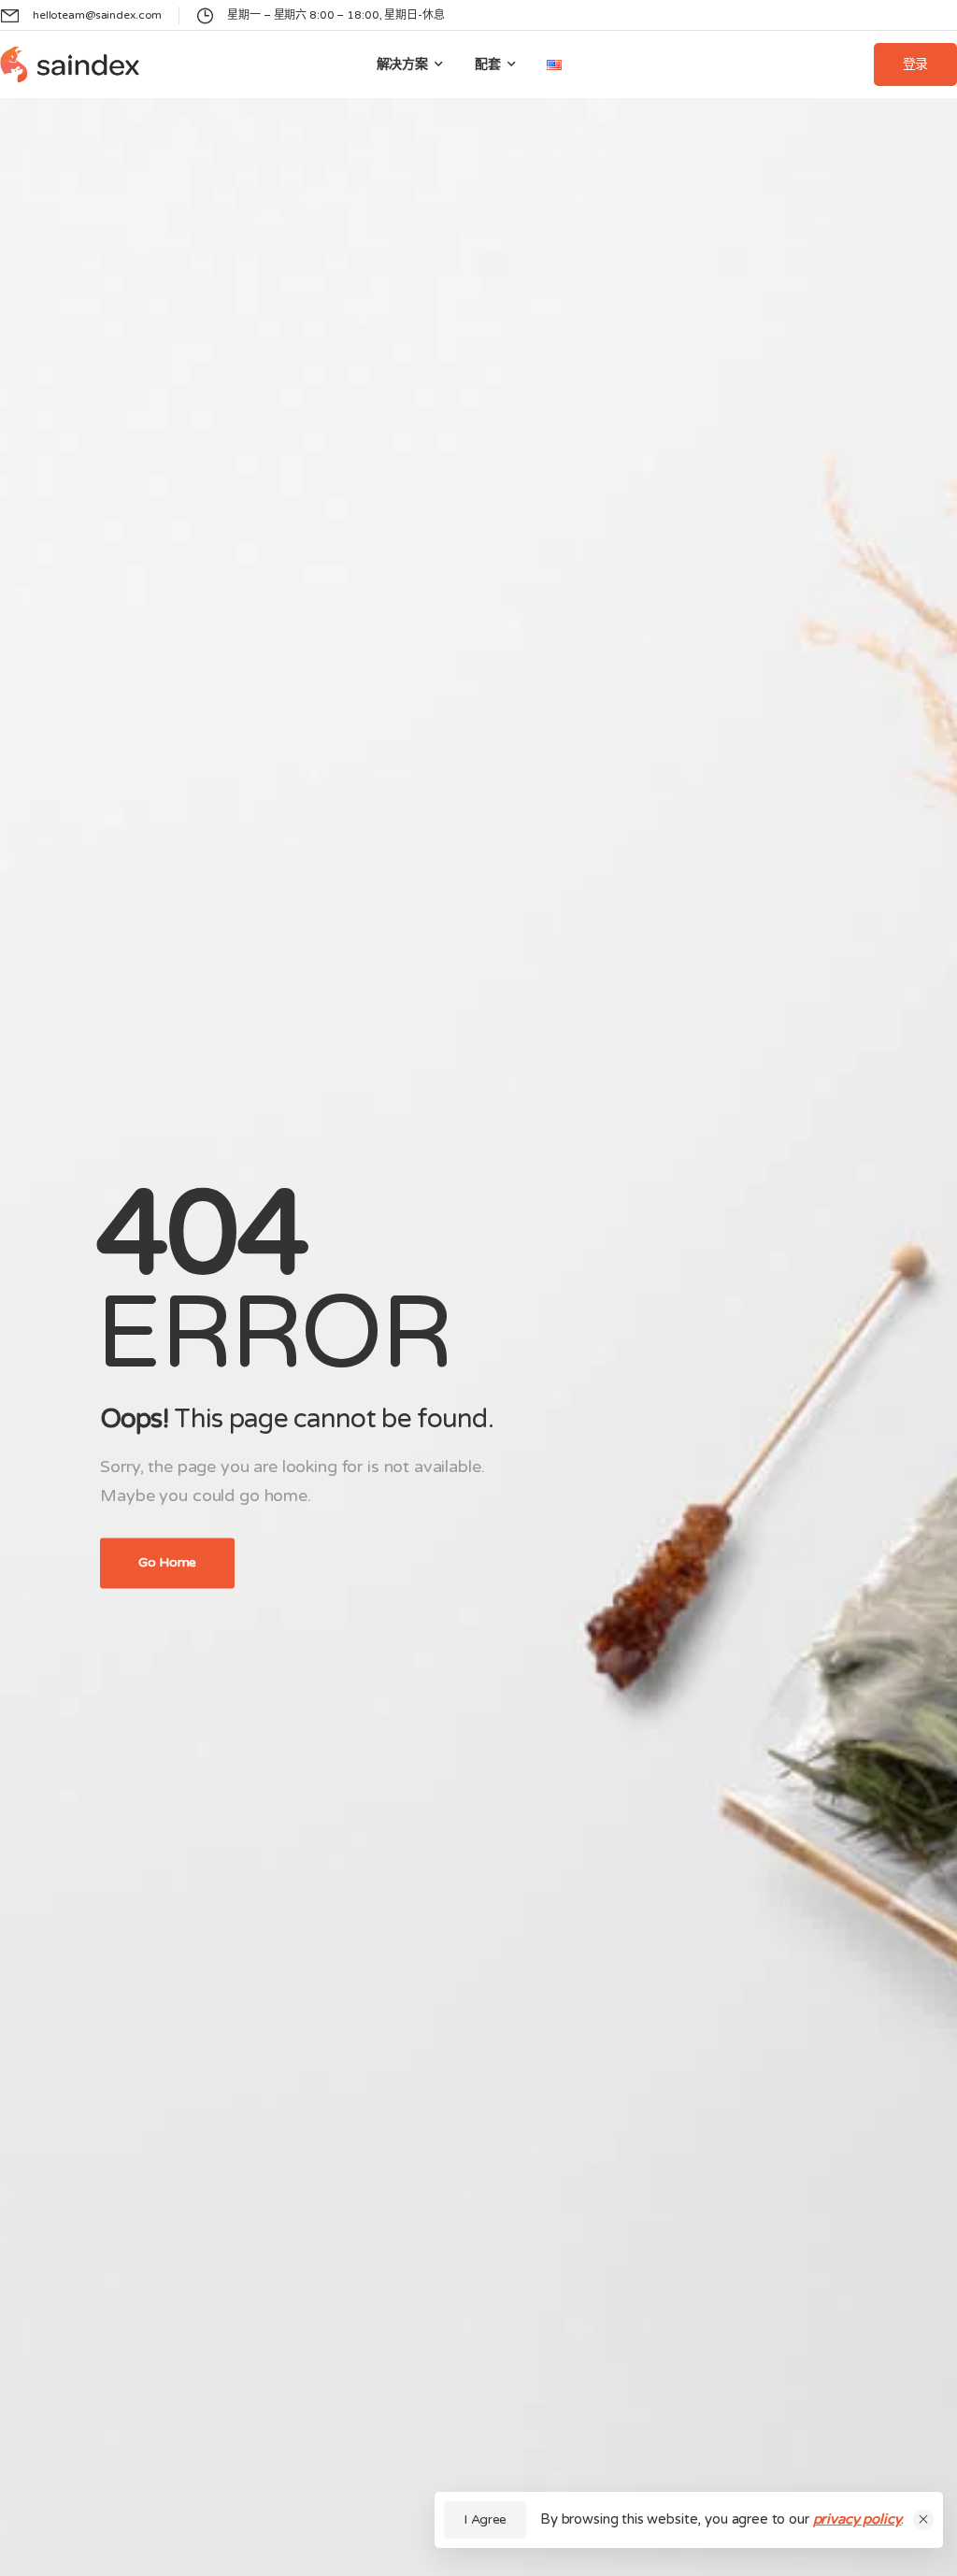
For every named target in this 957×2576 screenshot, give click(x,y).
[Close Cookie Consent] (923, 2520)
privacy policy (857, 2519)
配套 (488, 64)
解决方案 (402, 64)
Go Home (167, 1563)
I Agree (485, 2519)
